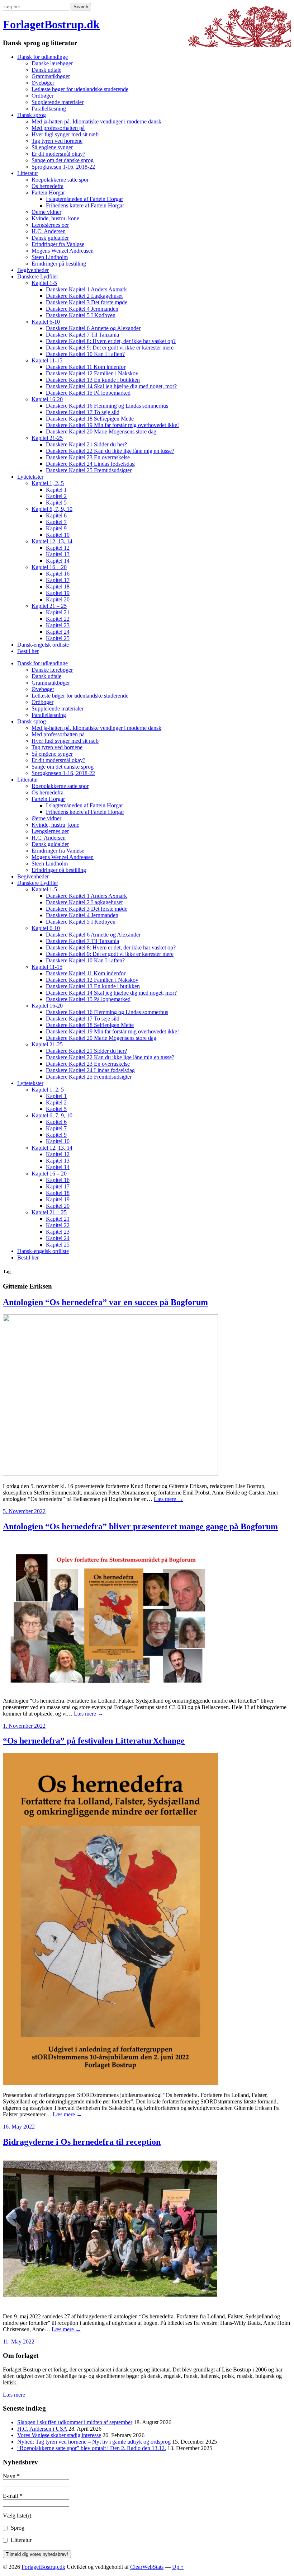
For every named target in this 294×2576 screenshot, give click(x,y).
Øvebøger (43, 83)
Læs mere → (169, 1499)
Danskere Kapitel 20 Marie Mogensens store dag (101, 431)
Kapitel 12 (58, 548)
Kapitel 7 (56, 522)
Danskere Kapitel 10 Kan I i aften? (85, 354)
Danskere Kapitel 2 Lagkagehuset (84, 296)
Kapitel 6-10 (46, 322)
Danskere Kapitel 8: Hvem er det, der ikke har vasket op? (111, 341)
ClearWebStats (147, 2567)
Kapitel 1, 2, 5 (48, 483)
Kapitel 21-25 (47, 438)
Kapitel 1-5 (44, 283)
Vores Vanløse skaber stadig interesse (59, 2435)
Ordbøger (42, 96)
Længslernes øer (50, 225)
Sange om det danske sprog (63, 160)
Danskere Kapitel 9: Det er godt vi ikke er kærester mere (110, 348)
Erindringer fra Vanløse (58, 244)
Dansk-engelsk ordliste (43, 645)
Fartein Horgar (48, 193)
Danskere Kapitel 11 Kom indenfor (86, 367)
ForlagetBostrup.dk (51, 24)
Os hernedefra (48, 186)
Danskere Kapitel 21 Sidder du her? (86, 444)
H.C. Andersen (49, 231)
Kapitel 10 (58, 535)
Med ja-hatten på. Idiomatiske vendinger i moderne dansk (96, 121)
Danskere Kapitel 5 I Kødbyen (81, 315)
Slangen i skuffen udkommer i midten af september (75, 2422)
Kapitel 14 (58, 561)
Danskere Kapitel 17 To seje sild (83, 412)
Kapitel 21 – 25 (49, 606)
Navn (11, 2476)
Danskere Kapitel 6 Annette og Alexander (93, 328)
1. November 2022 (24, 1726)
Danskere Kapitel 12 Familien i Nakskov (92, 373)
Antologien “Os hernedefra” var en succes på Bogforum (105, 1302)
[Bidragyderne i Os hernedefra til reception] (110, 2304)
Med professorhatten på (58, 128)
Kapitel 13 (58, 554)
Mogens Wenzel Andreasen (63, 251)
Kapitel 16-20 (47, 399)
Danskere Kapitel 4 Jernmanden (82, 309)
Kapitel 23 (58, 625)
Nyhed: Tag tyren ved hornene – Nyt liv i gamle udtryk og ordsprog (94, 2442)
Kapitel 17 (58, 580)
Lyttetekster (30, 477)
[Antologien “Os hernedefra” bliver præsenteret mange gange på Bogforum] (110, 1688)
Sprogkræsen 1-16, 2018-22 (63, 167)
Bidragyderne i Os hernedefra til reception (82, 2142)
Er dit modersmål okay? (58, 154)
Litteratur (28, 173)
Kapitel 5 (56, 503)
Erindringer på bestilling (59, 264)
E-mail (13, 2496)
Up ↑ (178, 2567)
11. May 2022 (19, 2342)
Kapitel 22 (58, 619)
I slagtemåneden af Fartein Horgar (84, 199)
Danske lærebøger (52, 63)
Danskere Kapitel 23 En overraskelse (88, 457)
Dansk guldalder (50, 238)
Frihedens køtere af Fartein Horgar (85, 205)
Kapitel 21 (58, 612)
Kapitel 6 (56, 515)
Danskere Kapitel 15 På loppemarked (88, 393)
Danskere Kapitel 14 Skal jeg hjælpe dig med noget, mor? (111, 386)
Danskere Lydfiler (38, 276)
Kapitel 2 (56, 496)
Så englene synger (52, 147)
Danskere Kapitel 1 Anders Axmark (86, 289)
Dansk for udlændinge (42, 57)
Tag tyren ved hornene (57, 141)
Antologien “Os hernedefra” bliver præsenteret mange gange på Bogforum (140, 1526)
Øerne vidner (46, 212)
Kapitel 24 (58, 632)
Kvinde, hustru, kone (55, 218)
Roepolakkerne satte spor (60, 180)
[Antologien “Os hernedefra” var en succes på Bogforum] (110, 1474)
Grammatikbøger (51, 76)
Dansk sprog (32, 115)
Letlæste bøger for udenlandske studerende (80, 89)
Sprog (17, 2528)
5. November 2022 (24, 1511)
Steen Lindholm (50, 257)
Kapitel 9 (56, 528)
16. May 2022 (19, 2127)
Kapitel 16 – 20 (49, 567)
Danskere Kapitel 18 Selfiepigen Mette (90, 419)
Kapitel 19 (58, 593)
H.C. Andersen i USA (42, 2429)
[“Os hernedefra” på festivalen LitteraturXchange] (110, 2083)
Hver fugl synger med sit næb (65, 134)
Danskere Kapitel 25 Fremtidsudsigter (89, 470)
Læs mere (14, 2395)
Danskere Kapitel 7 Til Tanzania (82, 335)
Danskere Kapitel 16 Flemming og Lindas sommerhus (107, 406)
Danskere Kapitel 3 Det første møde (87, 302)
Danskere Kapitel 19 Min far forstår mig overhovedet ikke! (112, 425)
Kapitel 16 (58, 574)
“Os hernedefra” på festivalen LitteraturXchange (94, 1741)
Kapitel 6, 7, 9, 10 (52, 509)
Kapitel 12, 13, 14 (52, 541)
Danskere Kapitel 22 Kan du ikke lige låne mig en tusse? (110, 451)
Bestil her (28, 651)
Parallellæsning (49, 109)
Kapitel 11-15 (47, 360)
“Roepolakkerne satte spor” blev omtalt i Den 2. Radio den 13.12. (92, 2448)
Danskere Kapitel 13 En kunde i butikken (93, 380)
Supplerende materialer (58, 102)
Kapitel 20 (58, 599)
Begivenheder (33, 270)
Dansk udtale (46, 70)
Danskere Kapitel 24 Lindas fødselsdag (90, 464)
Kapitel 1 (56, 490)
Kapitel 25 (58, 638)
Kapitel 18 (58, 586)
